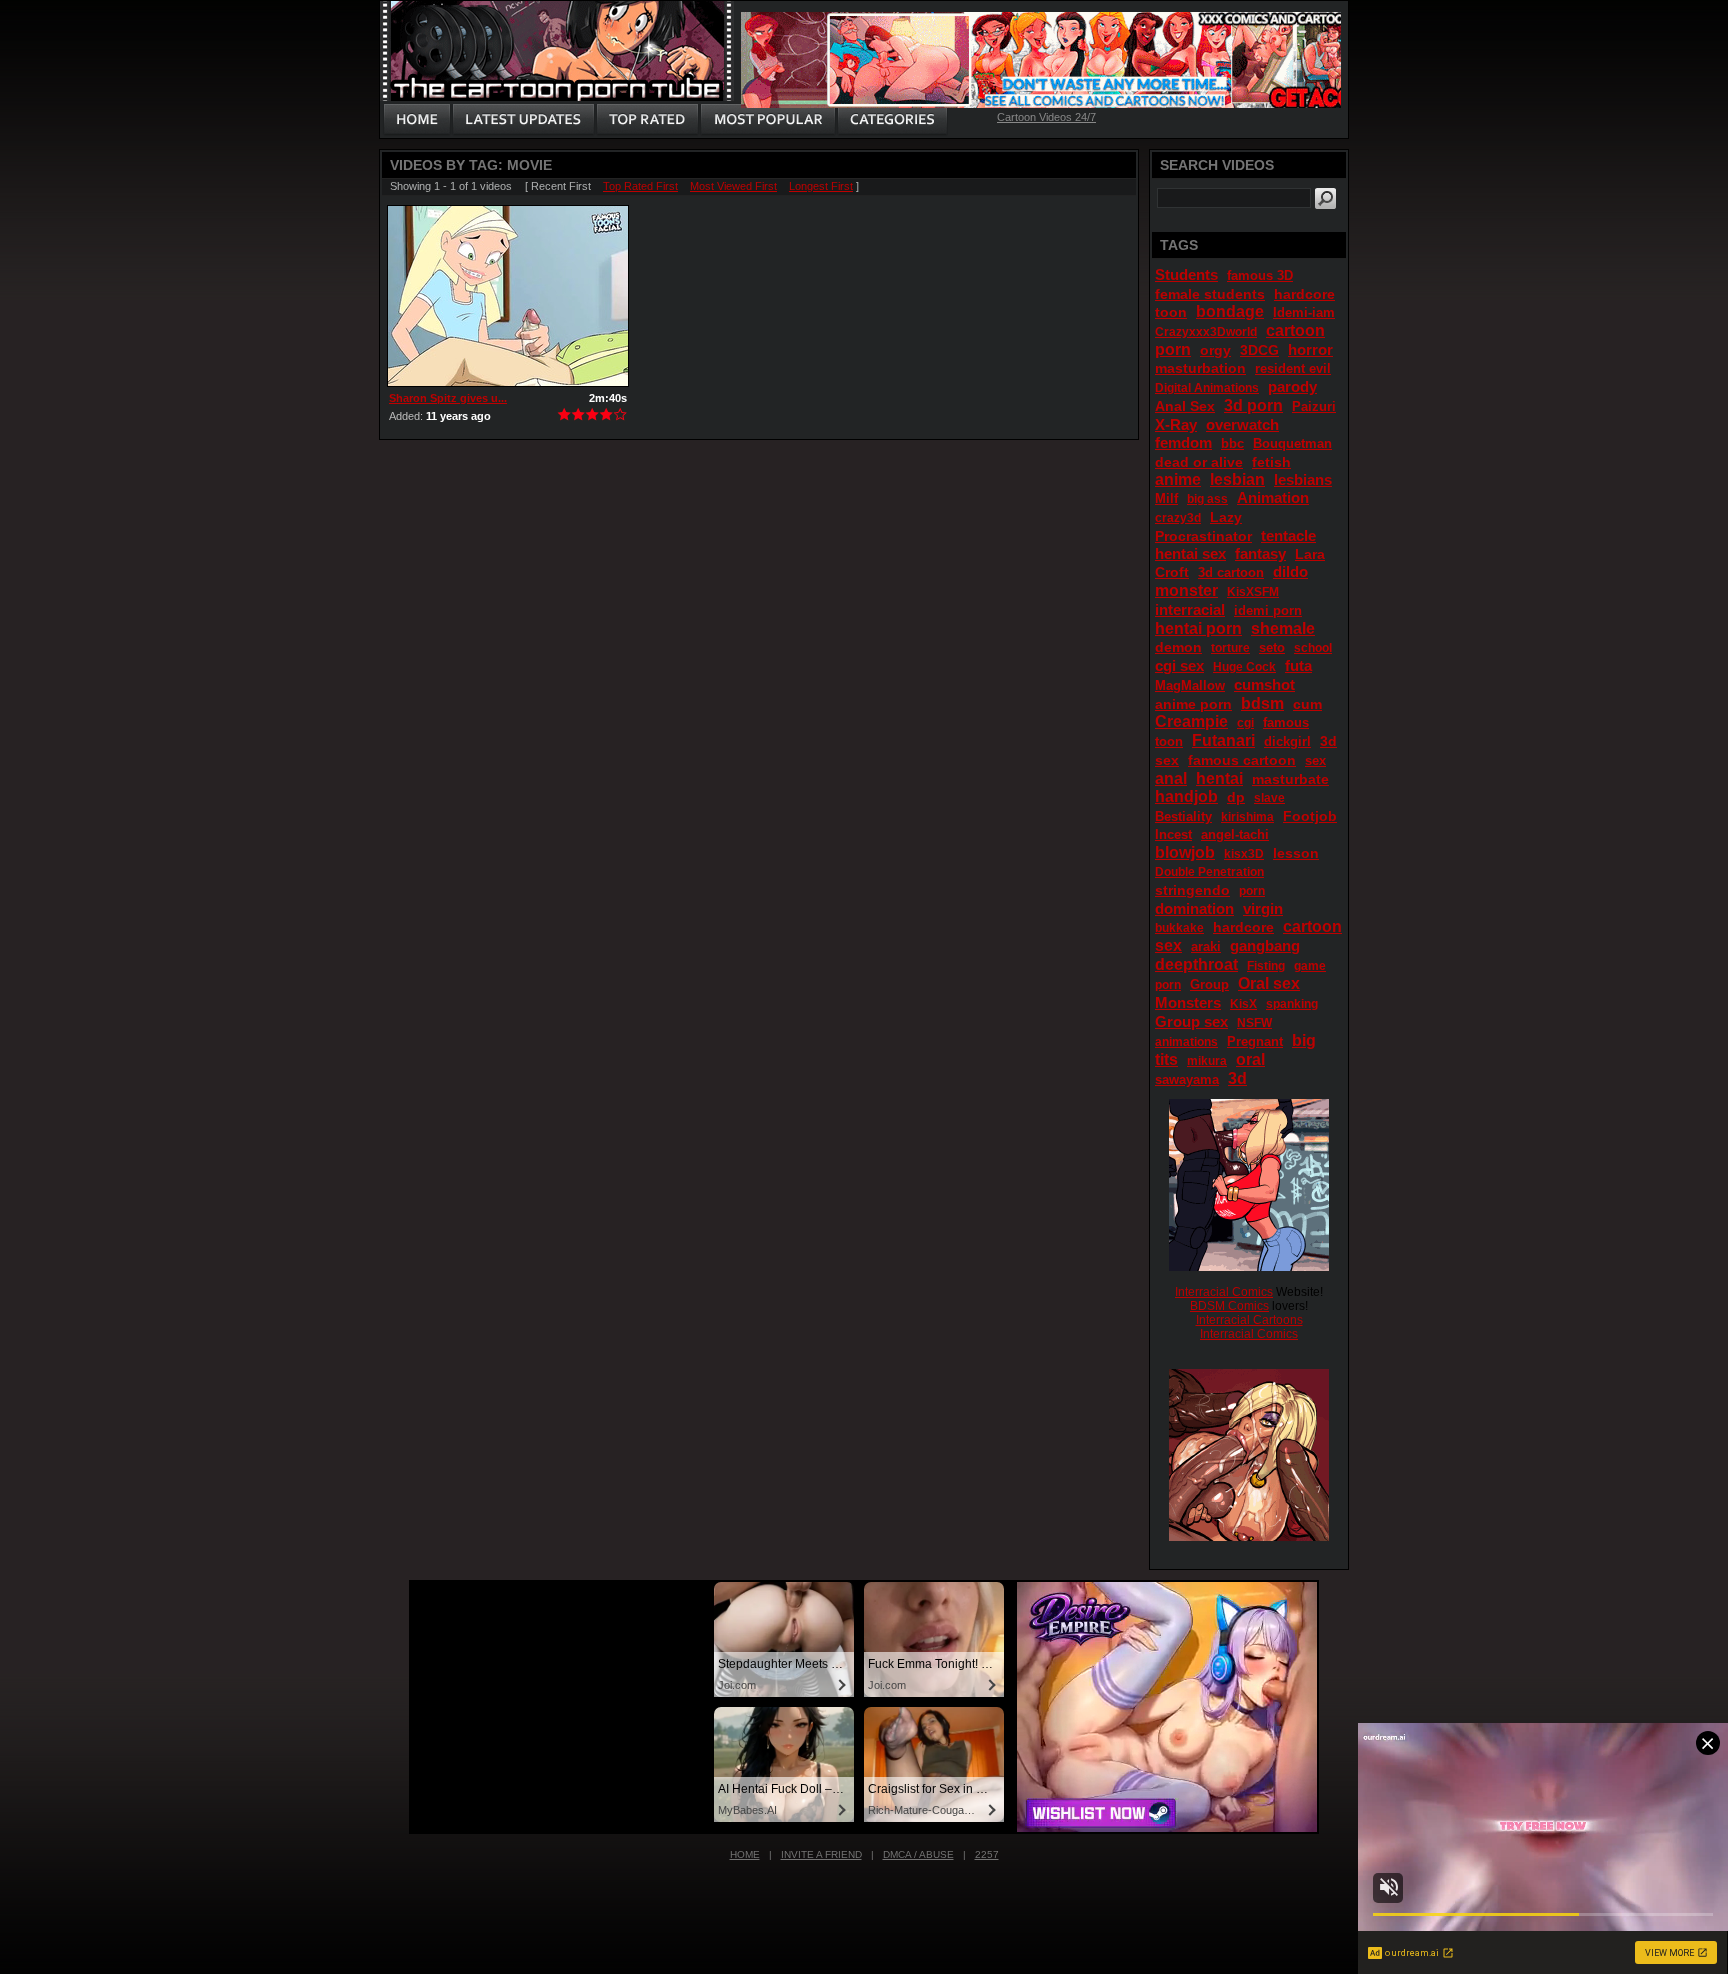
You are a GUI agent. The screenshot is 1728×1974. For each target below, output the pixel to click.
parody (1292, 386)
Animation (1273, 497)
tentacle (1288, 535)
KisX (1243, 1004)
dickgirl (1287, 741)
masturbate (1290, 779)
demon (1178, 647)
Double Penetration (1209, 872)
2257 (987, 1854)
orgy (1215, 350)
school (1313, 648)
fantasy (1260, 553)
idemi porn (1268, 610)
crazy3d (1178, 518)
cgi (1245, 723)
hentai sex (1190, 553)
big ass (1207, 499)
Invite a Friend (821, 1854)
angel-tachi (1235, 834)
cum (1307, 704)
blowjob (1185, 852)
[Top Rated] (647, 120)
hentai (1219, 778)
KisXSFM (1253, 592)
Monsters (1188, 1002)
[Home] (417, 120)
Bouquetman (1292, 443)
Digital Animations (1207, 388)
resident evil (1293, 368)
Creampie (1191, 721)
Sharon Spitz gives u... (448, 398)
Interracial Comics (1224, 1292)
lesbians (1303, 479)
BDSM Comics (1229, 1306)
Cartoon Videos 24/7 (1046, 117)
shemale (1283, 628)
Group (1209, 984)
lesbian (1237, 479)
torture (1230, 648)
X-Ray (1176, 424)
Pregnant (1255, 1041)
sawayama (1187, 1079)
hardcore (1243, 927)
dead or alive (1199, 462)
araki (1206, 946)
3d (1237, 1078)
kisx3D (1244, 854)
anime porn (1193, 704)
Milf (1166, 498)
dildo (1290, 571)
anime (1178, 479)
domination (1194, 908)
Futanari (1223, 740)
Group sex (1191, 1021)
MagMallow (1190, 685)
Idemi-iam (1304, 312)
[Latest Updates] (523, 120)
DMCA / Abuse (918, 1854)
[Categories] (892, 120)
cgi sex (1179, 665)
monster (1186, 590)
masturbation (1200, 368)
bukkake (1179, 928)
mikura (1207, 1061)
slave (1269, 798)
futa (1298, 665)
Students (1186, 274)
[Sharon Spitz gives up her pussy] (508, 296)
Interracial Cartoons (1249, 1320)
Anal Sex (1185, 406)
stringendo (1192, 890)
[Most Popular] (767, 120)
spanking (1292, 1004)
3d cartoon (1231, 572)
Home (745, 1854)
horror (1310, 349)
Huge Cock (1244, 667)
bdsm (1262, 703)
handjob (1186, 796)
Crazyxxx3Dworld (1206, 332)
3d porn (1253, 405)
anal (1171, 778)
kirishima (1247, 817)
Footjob (1310, 816)
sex (1315, 760)
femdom (1183, 442)
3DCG (1259, 350)
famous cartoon (1242, 760)
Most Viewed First (733, 186)
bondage (1230, 311)
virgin (1263, 908)
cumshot (1264, 684)
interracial (1190, 609)
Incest (1173, 834)
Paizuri (1314, 406)
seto (1272, 647)
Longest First (821, 186)
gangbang (1265, 945)
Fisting (1266, 966)
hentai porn (1198, 628)
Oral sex (1269, 983)
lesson (1296, 853)
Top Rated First (640, 186)
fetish (1271, 462)
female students (1210, 294)
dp (1236, 797)
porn (1252, 891)
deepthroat (1196, 964)
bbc (1232, 443)
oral (1250, 1059)
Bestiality (1183, 816)
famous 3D (1260, 275)
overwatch (1242, 424)
